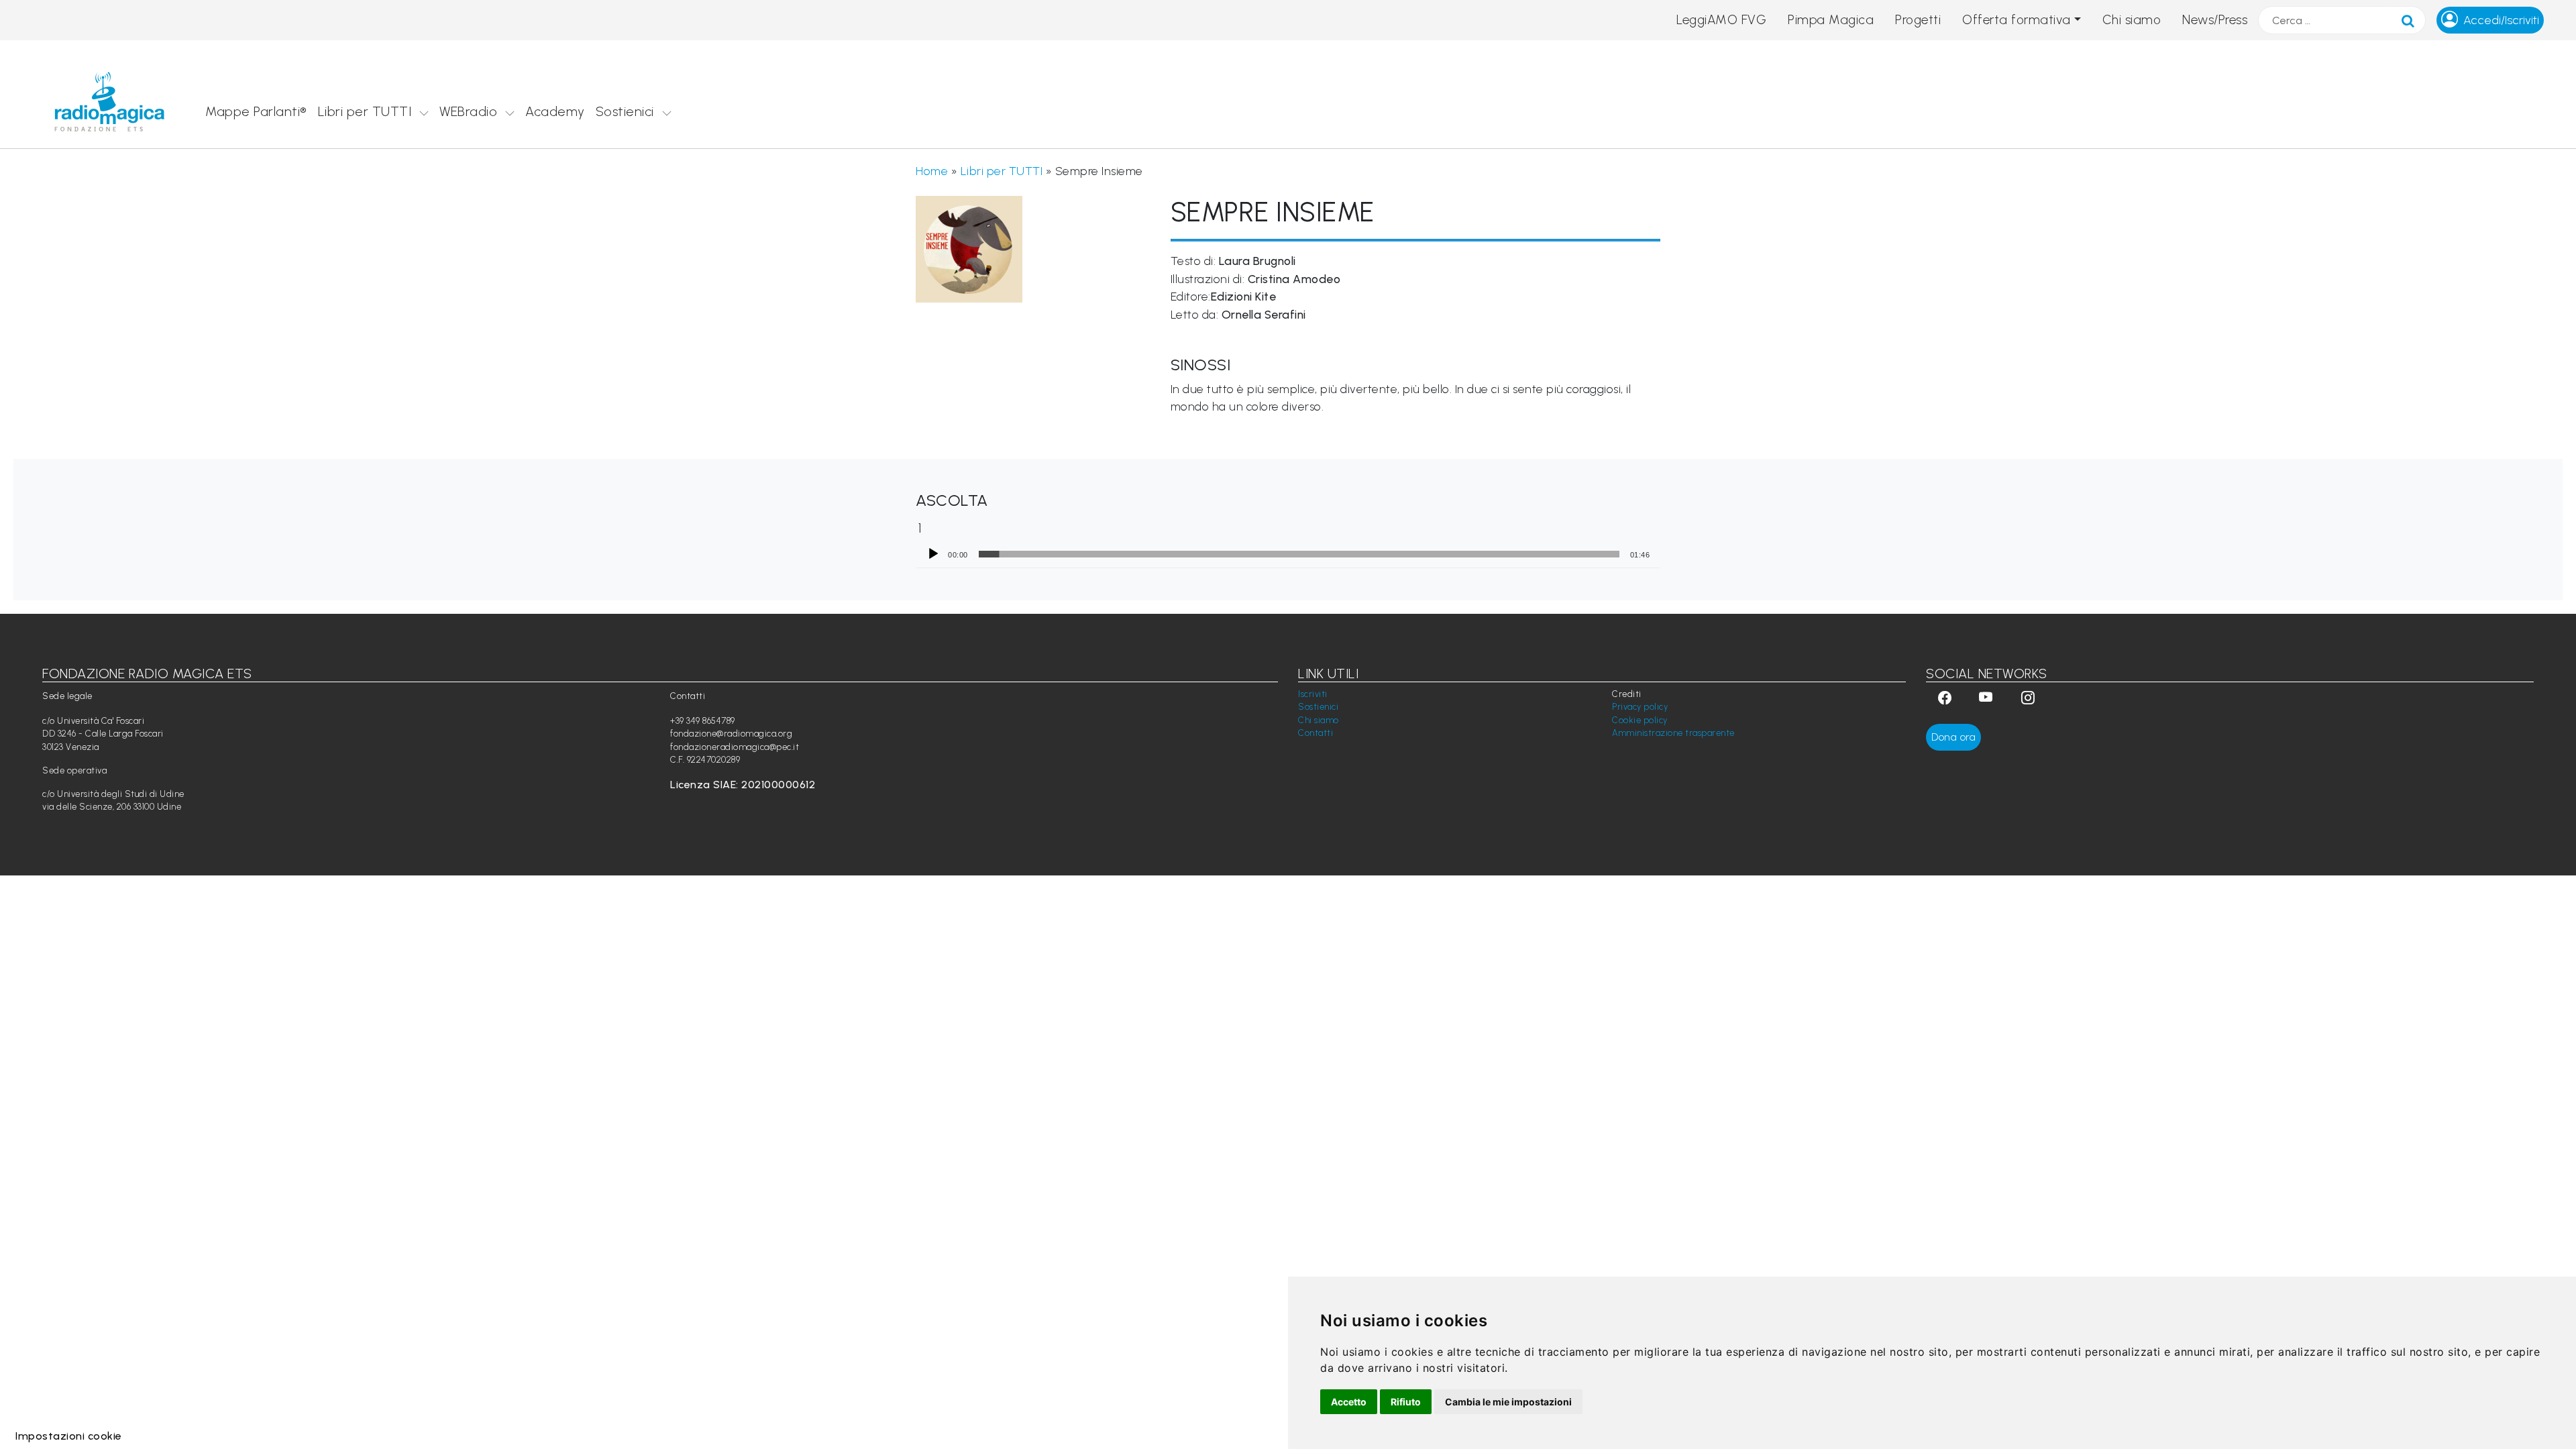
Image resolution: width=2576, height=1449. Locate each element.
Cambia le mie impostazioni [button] (1508, 1402)
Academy (555, 111)
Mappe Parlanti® (256, 111)
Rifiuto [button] (1406, 1402)
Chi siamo (2132, 20)
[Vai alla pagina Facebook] (1945, 699)
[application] (1288, 554)
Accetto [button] (1349, 1402)
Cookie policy (1640, 720)
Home (932, 171)
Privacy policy (1640, 707)
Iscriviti (1313, 694)
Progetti (1918, 20)
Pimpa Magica (1831, 20)
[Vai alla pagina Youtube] (1988, 699)
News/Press (2215, 20)
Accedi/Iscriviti (2501, 20)
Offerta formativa (2017, 20)
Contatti (1316, 733)
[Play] (933, 554)
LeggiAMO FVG (1721, 20)
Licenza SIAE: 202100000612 (743, 785)
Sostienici (625, 111)
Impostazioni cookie (69, 1436)
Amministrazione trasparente (1673, 733)
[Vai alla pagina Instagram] (2028, 699)
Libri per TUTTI (365, 111)
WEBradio (468, 111)
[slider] (1299, 554)
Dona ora (1953, 737)
